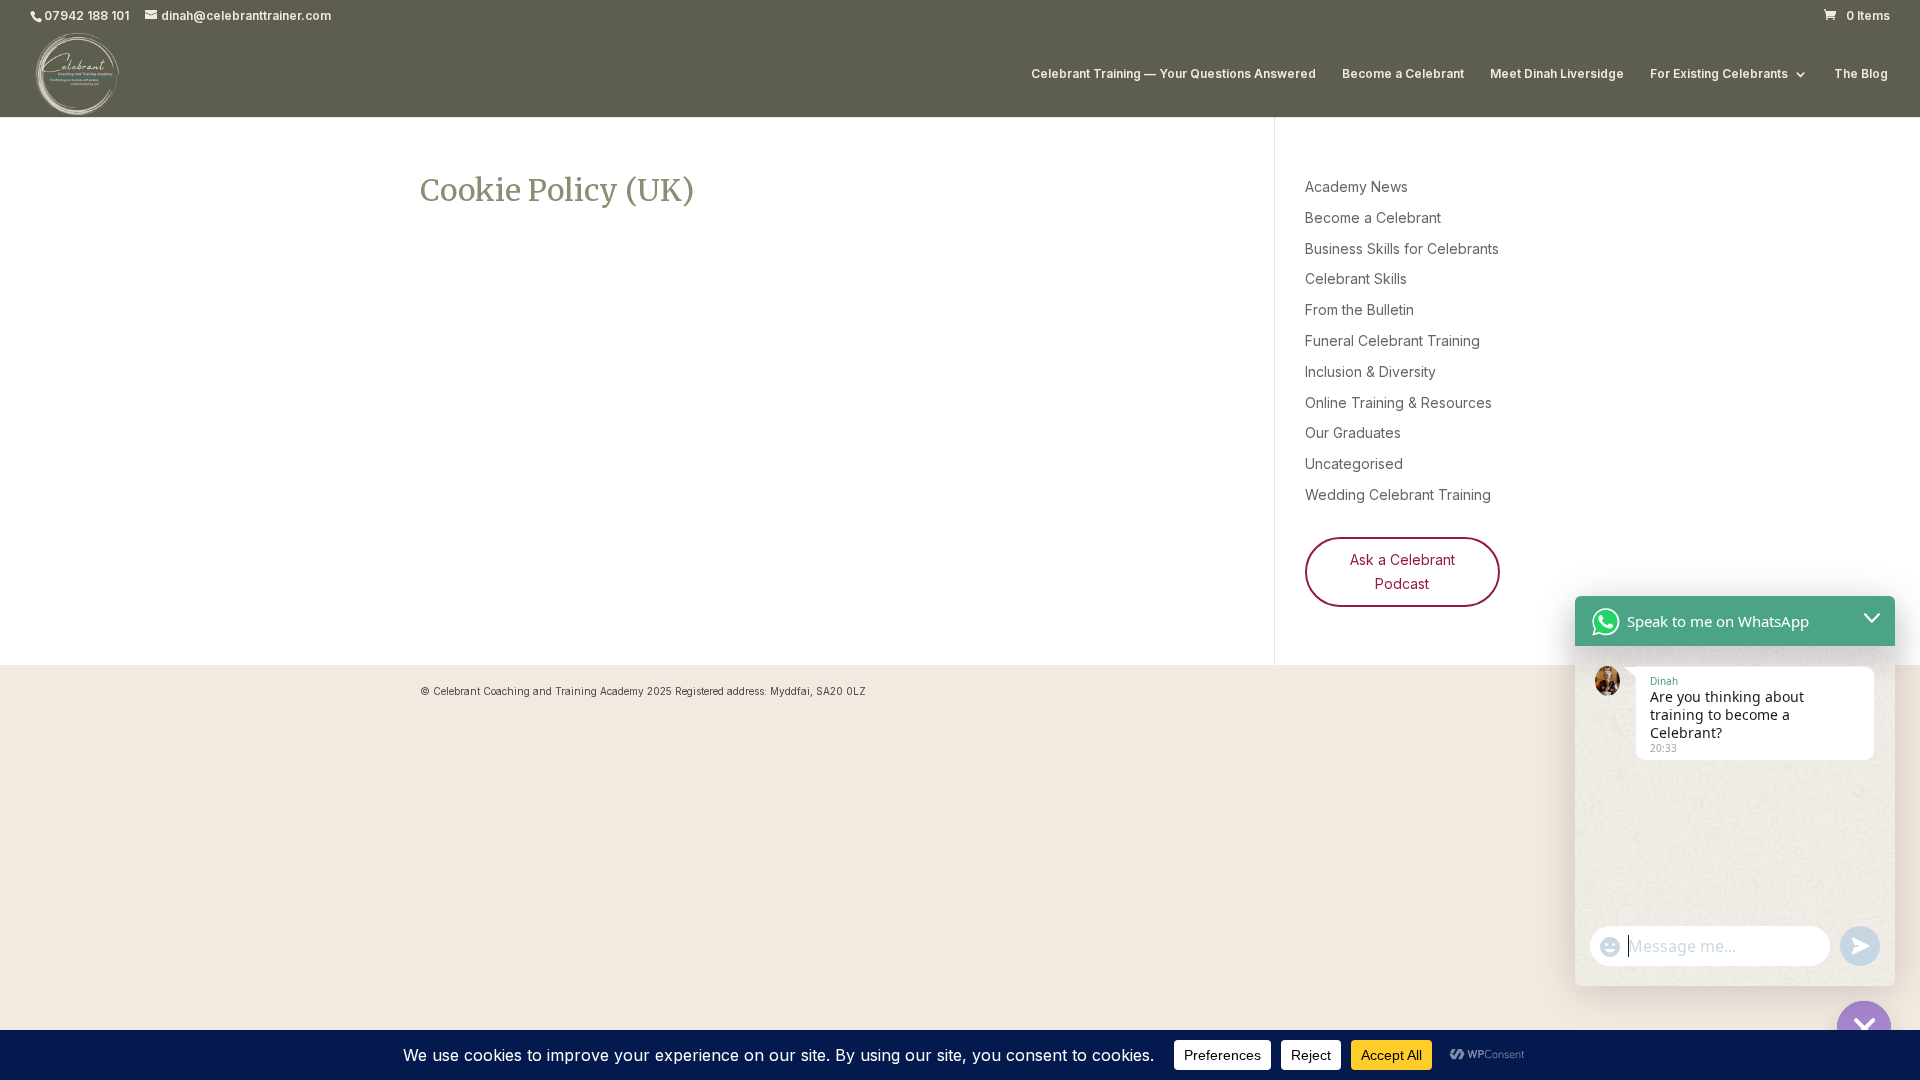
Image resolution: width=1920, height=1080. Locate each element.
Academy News (1356, 186)
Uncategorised (1354, 463)
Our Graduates (1353, 432)
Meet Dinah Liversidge (1557, 74)
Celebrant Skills (1356, 278)
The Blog (1861, 74)
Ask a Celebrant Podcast (1402, 571)
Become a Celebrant (1403, 74)
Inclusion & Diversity (1370, 371)
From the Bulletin (1359, 309)
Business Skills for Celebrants (1402, 248)
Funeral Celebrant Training (1392, 340)
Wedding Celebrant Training (1398, 494)
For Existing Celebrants (1719, 74)
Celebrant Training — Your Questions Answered (1173, 74)
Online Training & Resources (1398, 402)
